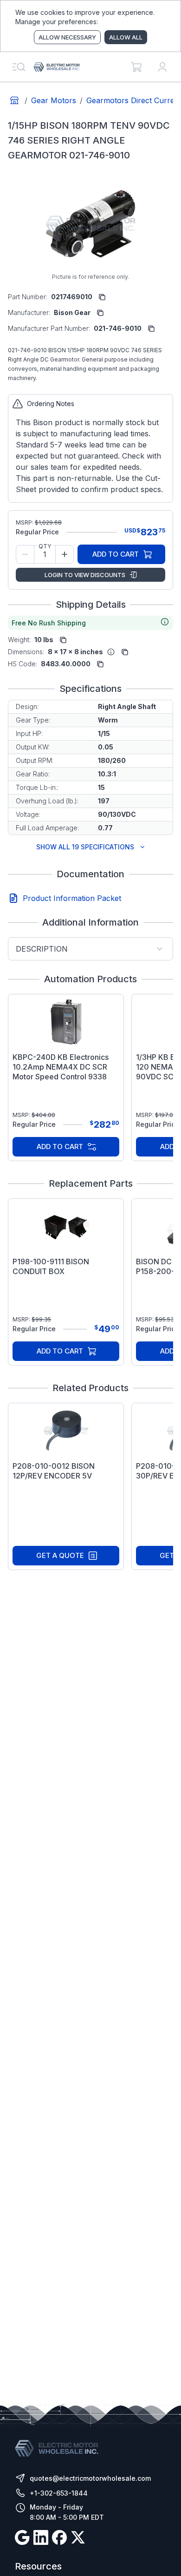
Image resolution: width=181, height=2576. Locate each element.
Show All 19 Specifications (85, 847)
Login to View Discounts (85, 575)
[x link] (78, 2539)
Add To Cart (116, 554)
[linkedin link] (41, 2539)
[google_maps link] (22, 2539)
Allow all (126, 37)
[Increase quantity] (65, 554)
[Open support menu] (19, 67)
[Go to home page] (14, 100)
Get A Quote (60, 1555)
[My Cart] (136, 67)
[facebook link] (59, 2539)
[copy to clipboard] (102, 297)
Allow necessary (67, 37)
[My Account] (162, 67)
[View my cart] (136, 67)
